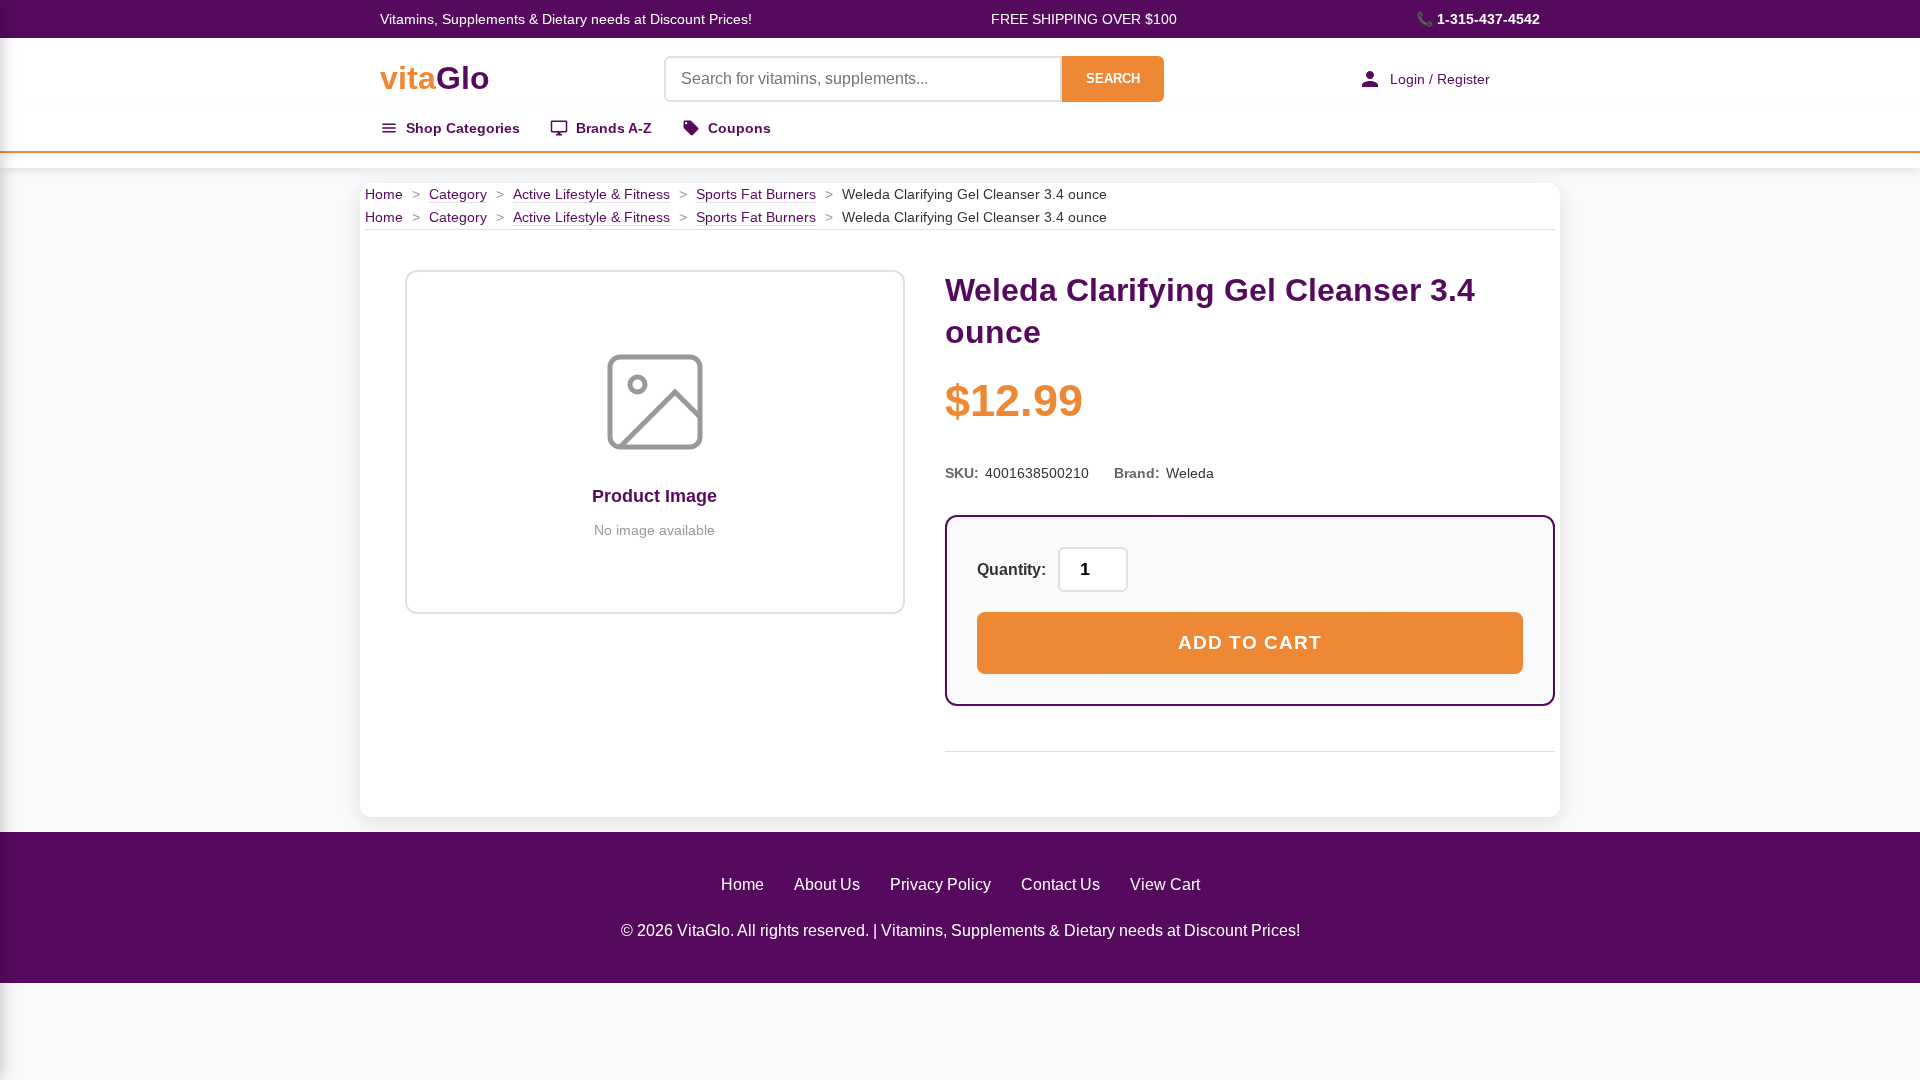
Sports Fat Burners (756, 194)
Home (384, 194)
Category (458, 194)
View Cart (1165, 884)
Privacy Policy (940, 884)
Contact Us (1060, 884)
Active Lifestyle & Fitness (591, 194)
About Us (827, 884)
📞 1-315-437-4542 (1478, 19)
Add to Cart (1250, 642)
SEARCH (1113, 78)
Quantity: (1011, 569)
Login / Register (1440, 79)
